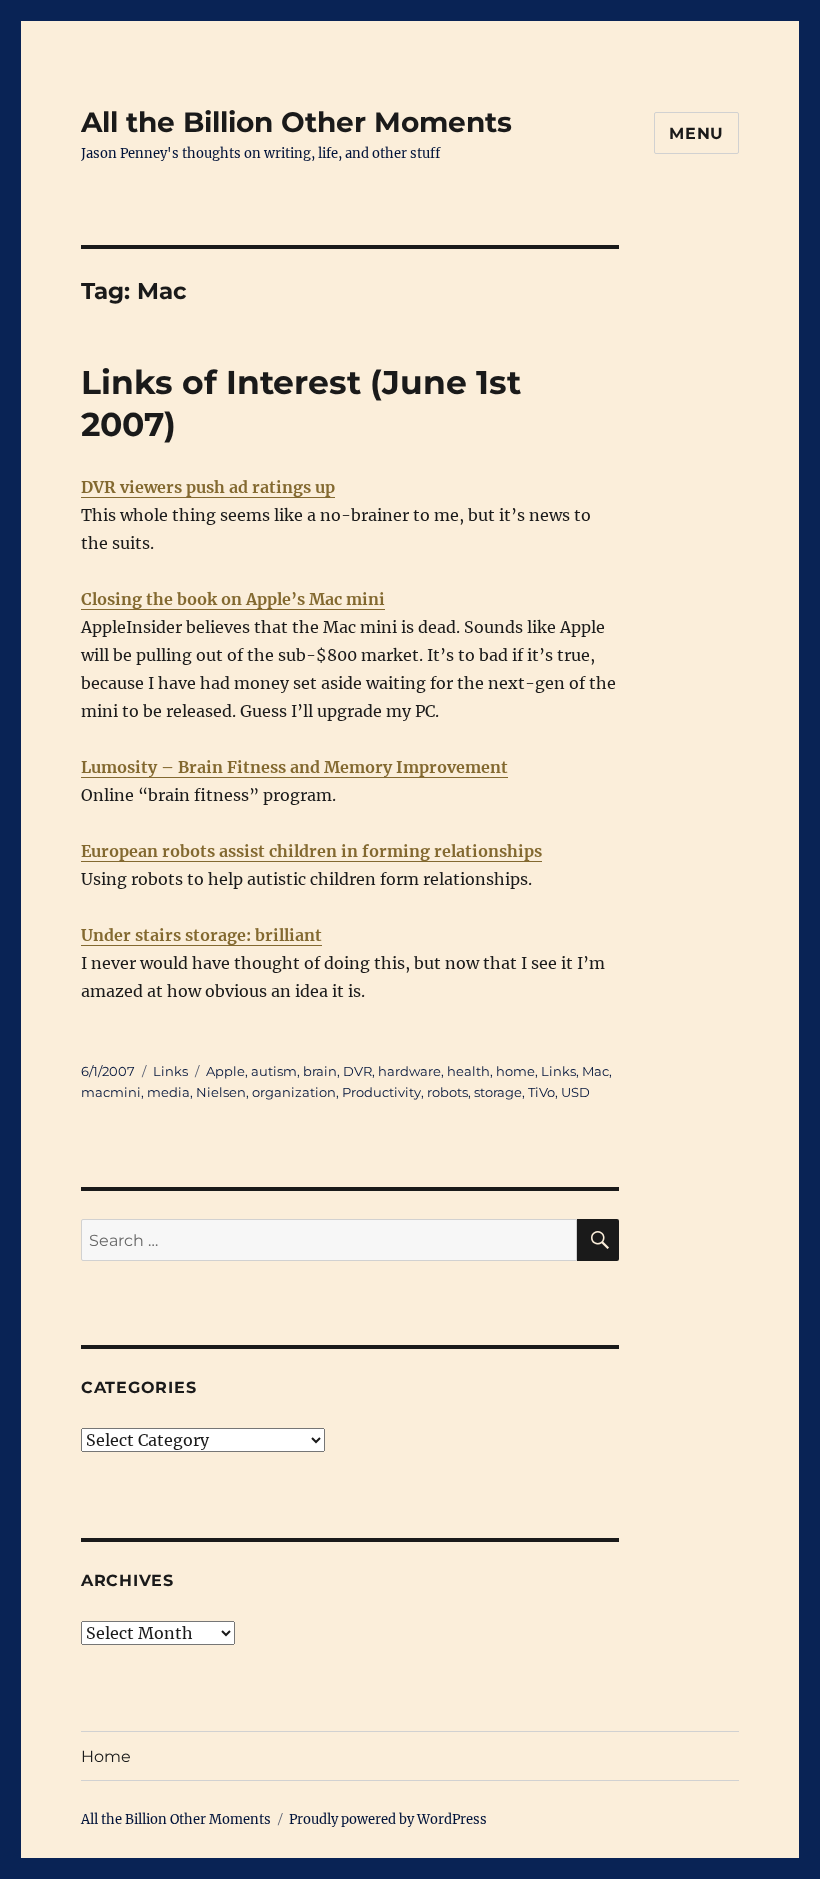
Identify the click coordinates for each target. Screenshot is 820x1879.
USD (575, 1092)
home (515, 1071)
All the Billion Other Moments (296, 122)
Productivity (381, 1092)
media (168, 1092)
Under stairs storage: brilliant (201, 935)
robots (447, 1092)
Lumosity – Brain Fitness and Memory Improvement (294, 767)
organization (294, 1092)
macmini (111, 1092)
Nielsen (221, 1092)
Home (106, 1756)
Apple (225, 1071)
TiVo (541, 1092)
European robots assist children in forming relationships (311, 851)
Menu (696, 133)
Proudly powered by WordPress (388, 1819)
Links (170, 1071)
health (468, 1071)
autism (274, 1071)
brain (320, 1071)
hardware (409, 1071)
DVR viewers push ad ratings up (208, 487)
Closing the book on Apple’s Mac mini (233, 599)
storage (498, 1092)
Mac (595, 1071)
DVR (357, 1071)
